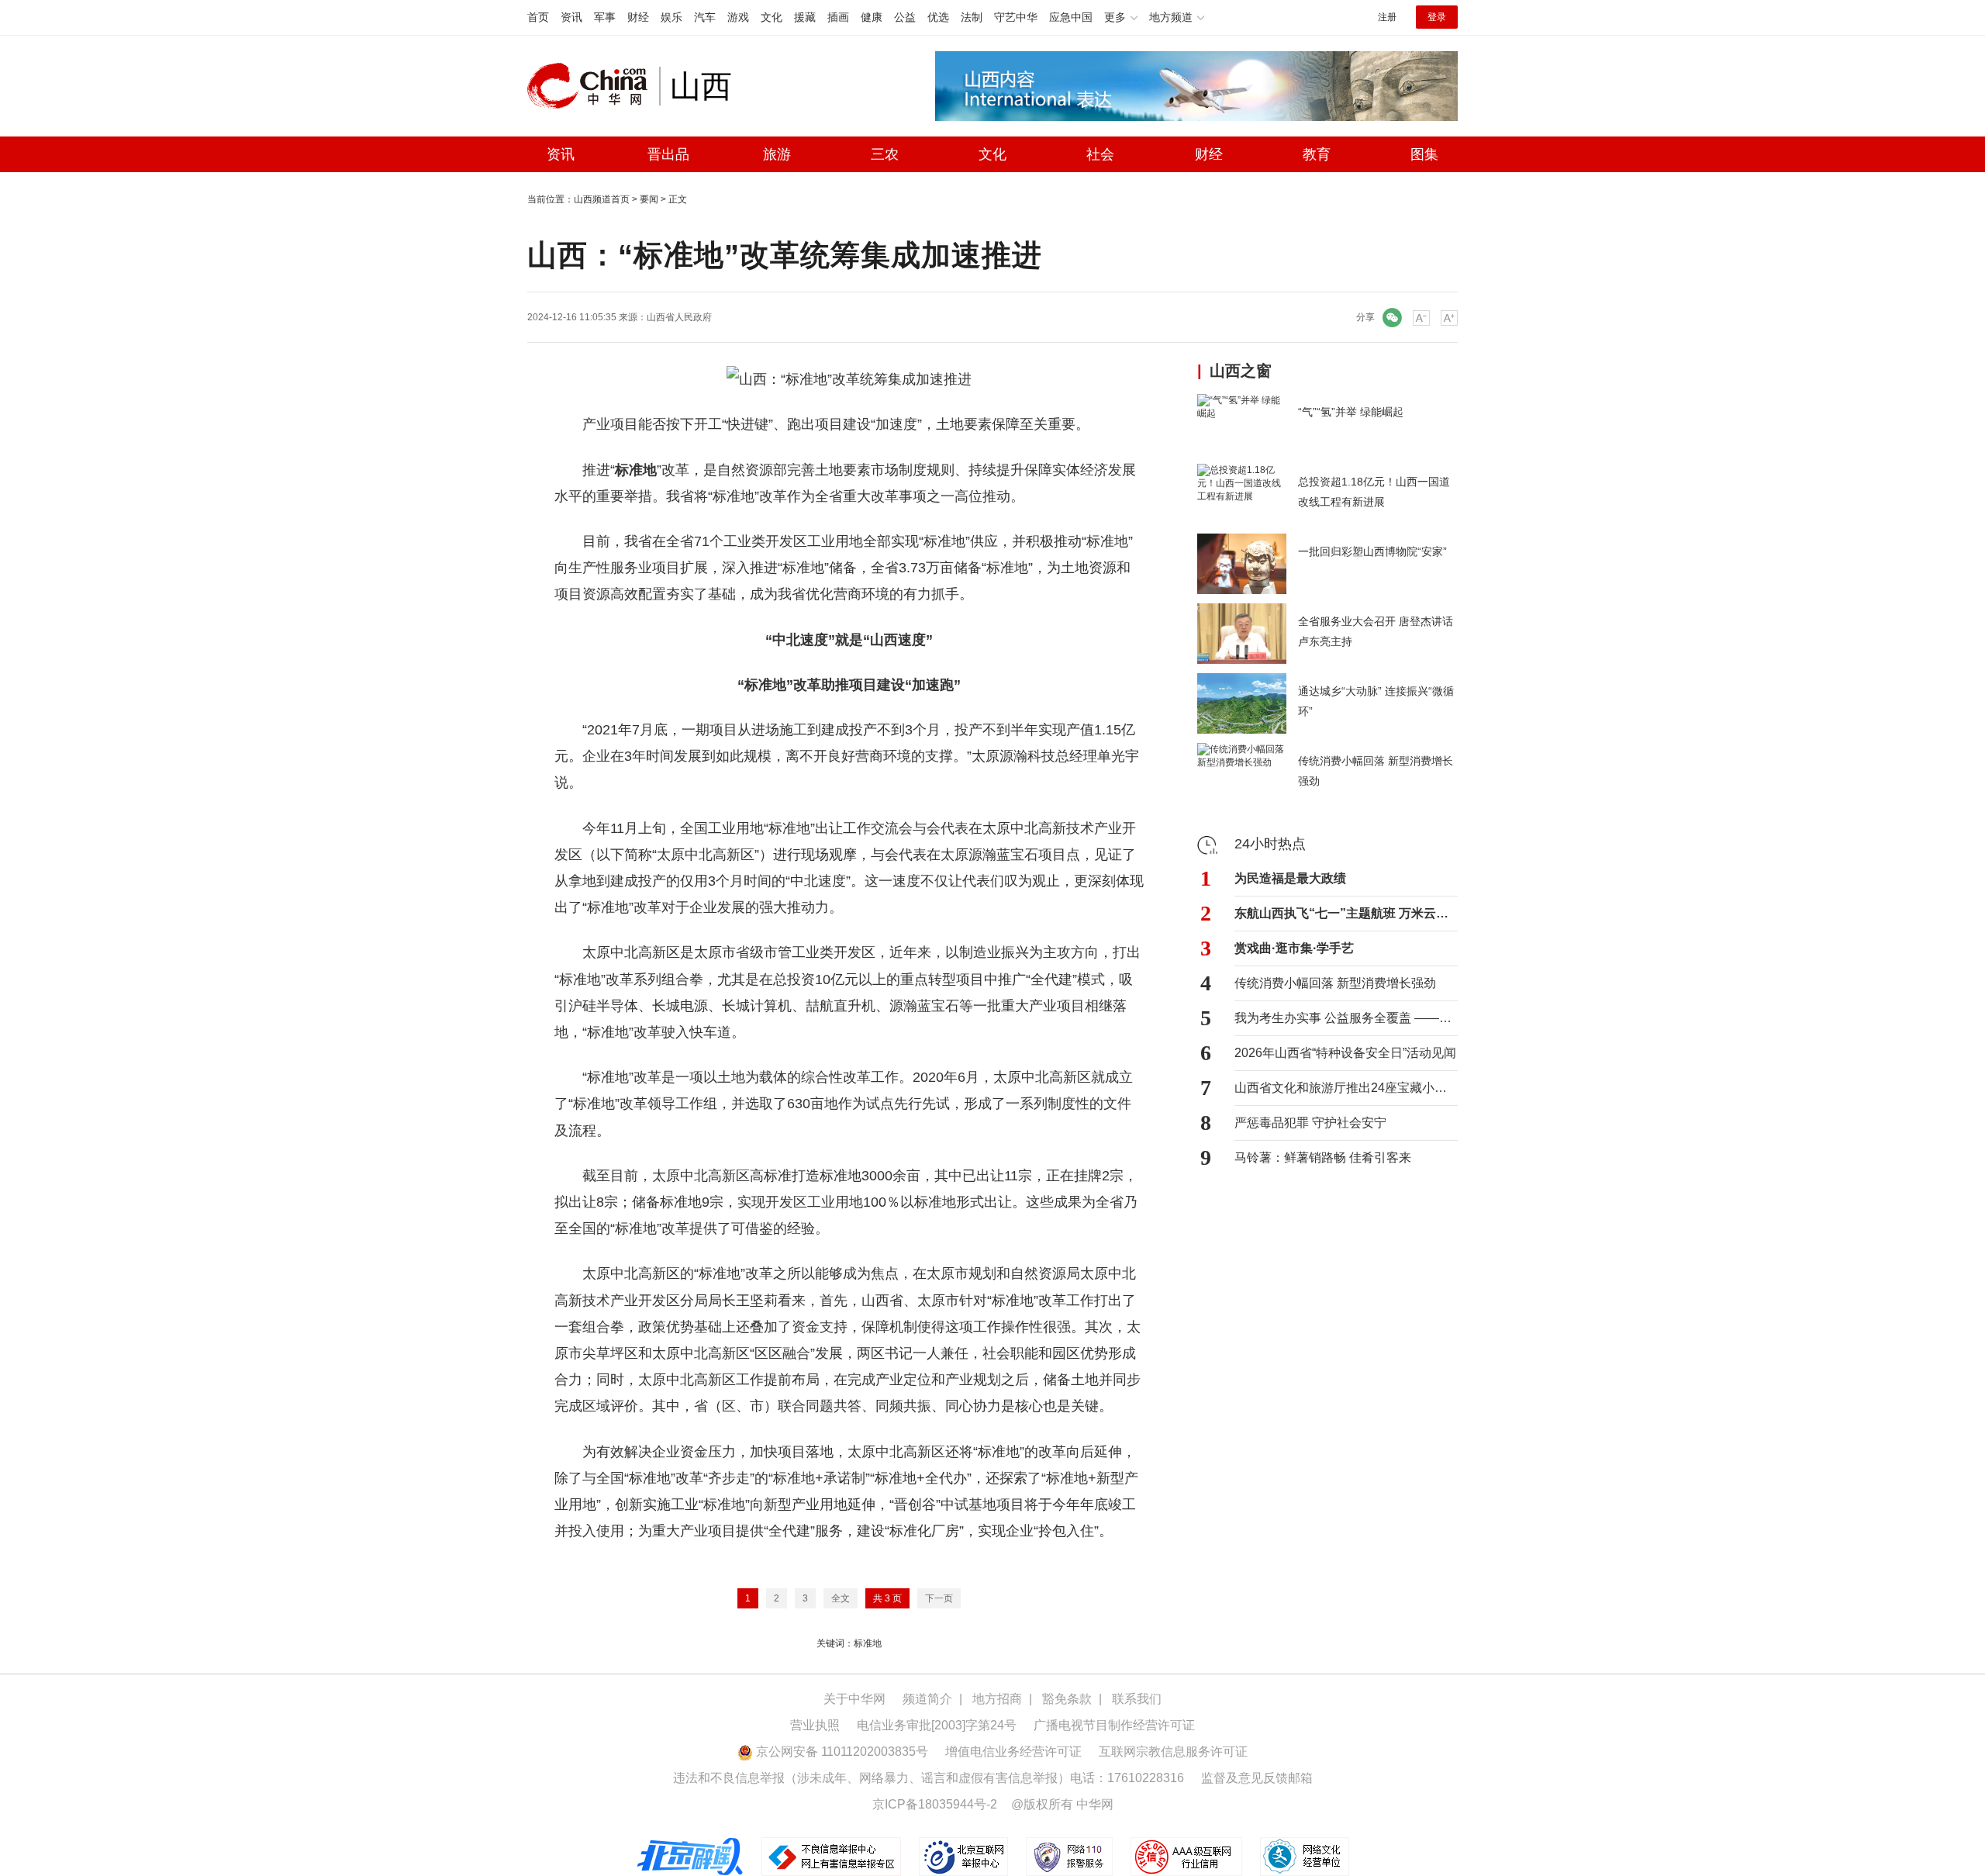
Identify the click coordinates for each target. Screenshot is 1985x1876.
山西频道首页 (602, 199)
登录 (1437, 17)
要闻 (649, 199)
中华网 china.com (593, 86)
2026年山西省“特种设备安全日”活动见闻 (1345, 1053)
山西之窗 (1241, 371)
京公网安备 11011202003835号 (841, 1752)
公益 (905, 17)
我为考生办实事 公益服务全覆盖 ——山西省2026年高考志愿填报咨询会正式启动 (1346, 1018)
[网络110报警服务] (1070, 1857)
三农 (885, 154)
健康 (872, 17)
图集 (1424, 154)
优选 (938, 17)
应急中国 (1071, 17)
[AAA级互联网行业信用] (1186, 1857)
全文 (841, 1598)
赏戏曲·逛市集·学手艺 (1294, 948)
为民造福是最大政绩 (1290, 878)
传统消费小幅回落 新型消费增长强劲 (1335, 983)
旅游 (777, 154)
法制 (972, 17)
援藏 (805, 17)
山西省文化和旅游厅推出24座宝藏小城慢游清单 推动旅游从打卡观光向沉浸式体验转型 (1346, 1088)
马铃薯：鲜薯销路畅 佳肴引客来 (1323, 1157)
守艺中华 (1016, 17)
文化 (772, 17)
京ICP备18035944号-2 (935, 1804)
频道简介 (927, 1699)
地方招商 (997, 1699)
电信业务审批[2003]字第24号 (937, 1725)
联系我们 (1137, 1699)
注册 (1387, 17)
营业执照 (815, 1725)
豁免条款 (1067, 1699)
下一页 (939, 1598)
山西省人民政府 (679, 317)
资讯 (571, 17)
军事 (605, 17)
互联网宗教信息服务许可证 (1173, 1752)
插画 (838, 17)
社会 (1100, 154)
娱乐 (671, 17)
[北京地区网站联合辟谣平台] (691, 1857)
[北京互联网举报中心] (965, 1857)
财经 (638, 17)
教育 (1317, 154)
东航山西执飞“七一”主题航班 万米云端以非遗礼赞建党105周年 (1346, 913)
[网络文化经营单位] (1305, 1857)
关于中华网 (854, 1699)
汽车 (705, 17)
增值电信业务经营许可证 (1013, 1752)
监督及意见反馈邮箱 (1257, 1778)
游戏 (738, 17)
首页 (538, 17)
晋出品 (668, 154)
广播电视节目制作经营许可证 (1114, 1725)
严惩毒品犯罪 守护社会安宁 (1310, 1123)
